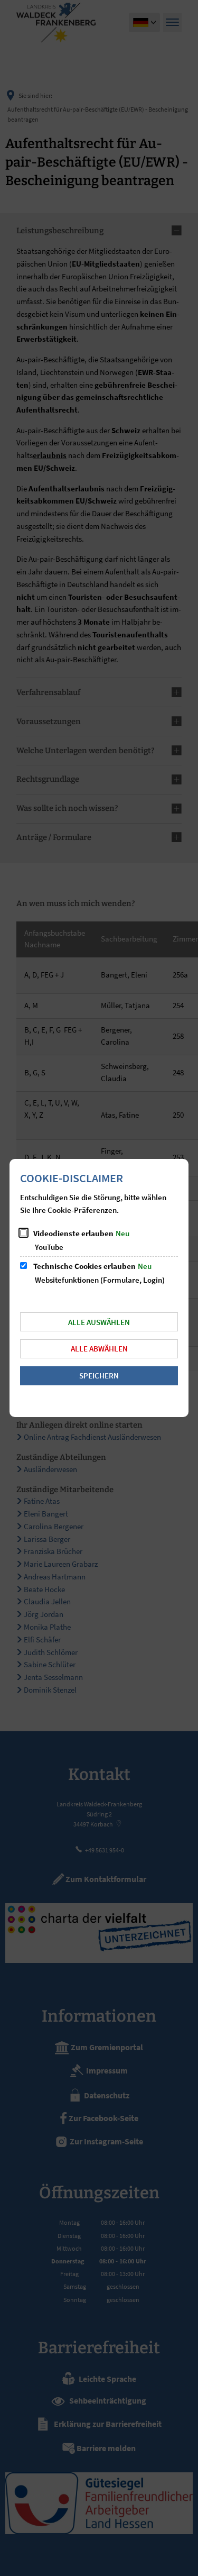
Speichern (99, 1376)
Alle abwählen (99, 1349)
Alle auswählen (99, 1322)
